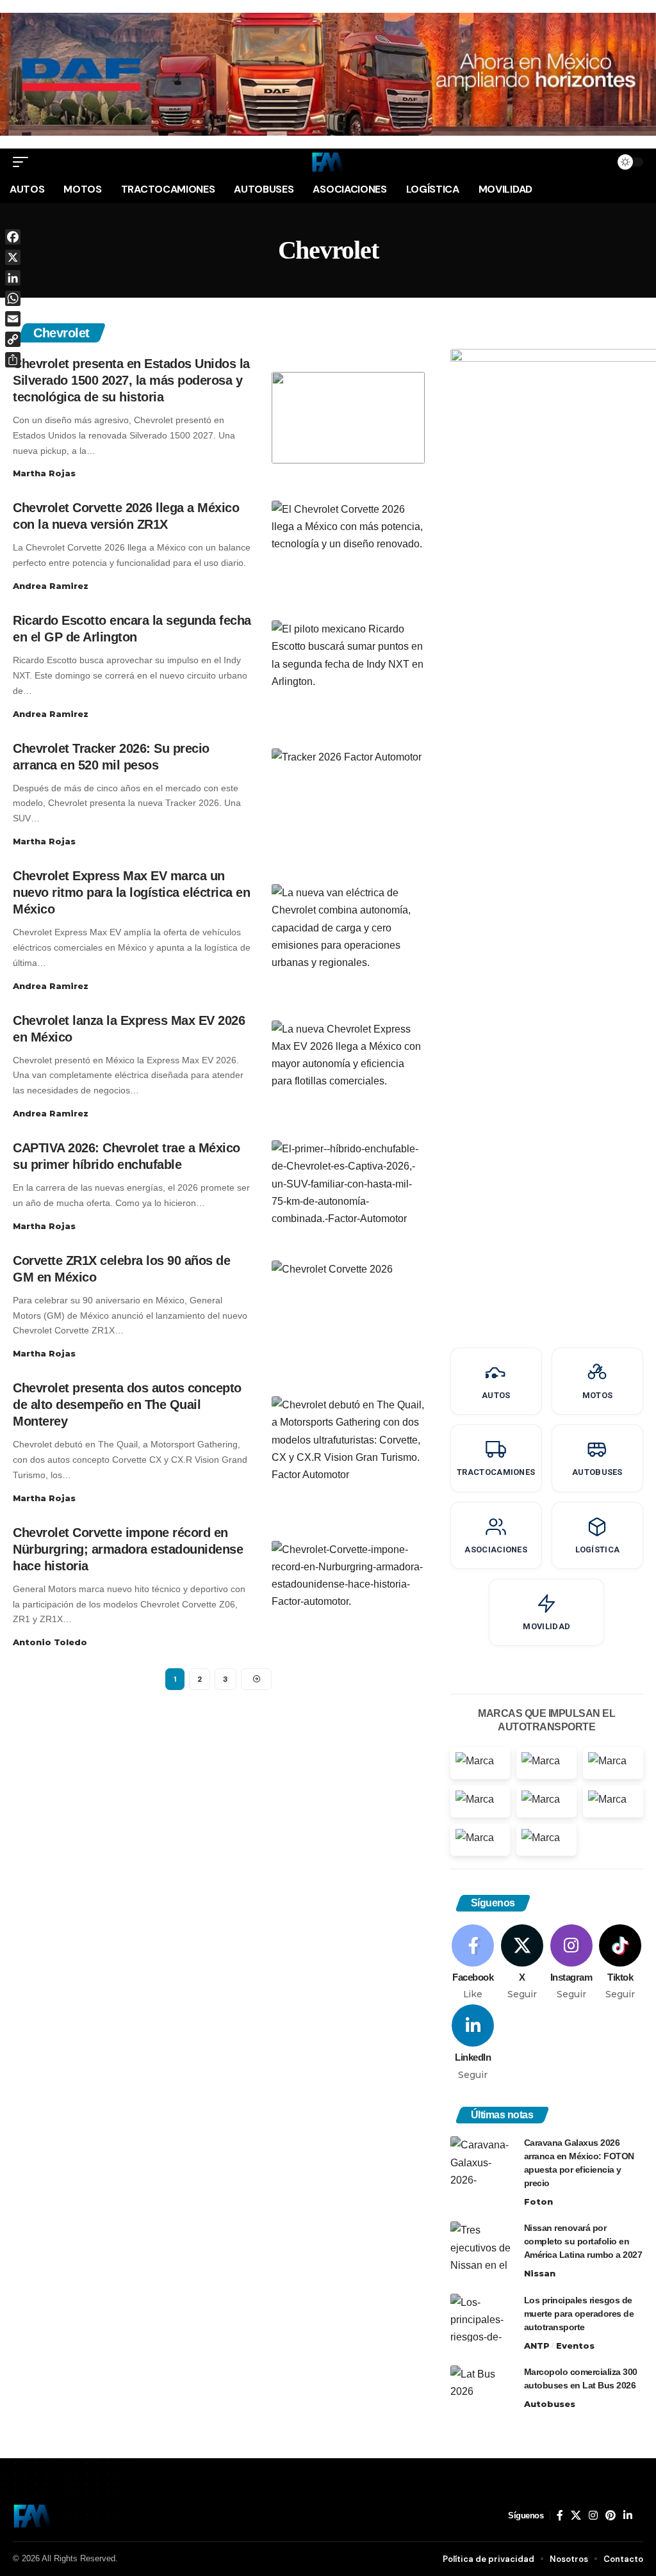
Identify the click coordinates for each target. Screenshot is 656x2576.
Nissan (540, 2273)
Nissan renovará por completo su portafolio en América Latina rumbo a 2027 (583, 2241)
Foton (538, 2202)
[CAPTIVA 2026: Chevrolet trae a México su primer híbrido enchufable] (348, 1186)
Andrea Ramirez (51, 586)
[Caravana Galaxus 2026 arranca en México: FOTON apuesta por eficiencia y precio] (482, 2160)
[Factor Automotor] (328, 162)
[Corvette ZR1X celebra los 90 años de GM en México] (348, 1306)
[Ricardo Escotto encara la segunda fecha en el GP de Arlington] (348, 666)
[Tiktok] (620, 1963)
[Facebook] (473, 1963)
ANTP (537, 2346)
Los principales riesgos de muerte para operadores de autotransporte (579, 2314)
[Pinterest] (611, 2516)
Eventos (575, 2346)
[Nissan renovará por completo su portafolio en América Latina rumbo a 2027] (482, 2245)
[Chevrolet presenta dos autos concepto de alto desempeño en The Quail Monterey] (348, 1442)
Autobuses (550, 2404)
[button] (24, 162)
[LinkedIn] (473, 2043)
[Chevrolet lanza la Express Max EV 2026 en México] (348, 1066)
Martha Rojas (44, 473)
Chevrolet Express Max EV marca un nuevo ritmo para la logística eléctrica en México (131, 892)
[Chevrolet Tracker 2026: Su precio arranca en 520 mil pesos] (348, 794)
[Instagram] (571, 1963)
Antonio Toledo (50, 1642)
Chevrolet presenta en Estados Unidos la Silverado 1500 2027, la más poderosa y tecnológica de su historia (131, 380)
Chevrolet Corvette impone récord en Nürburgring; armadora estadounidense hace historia (128, 1549)
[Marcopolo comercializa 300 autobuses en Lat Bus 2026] (482, 2389)
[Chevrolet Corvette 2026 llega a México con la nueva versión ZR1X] (348, 546)
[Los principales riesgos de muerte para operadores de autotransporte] (482, 2318)
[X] (522, 1963)
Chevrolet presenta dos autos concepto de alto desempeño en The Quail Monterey (127, 1405)
